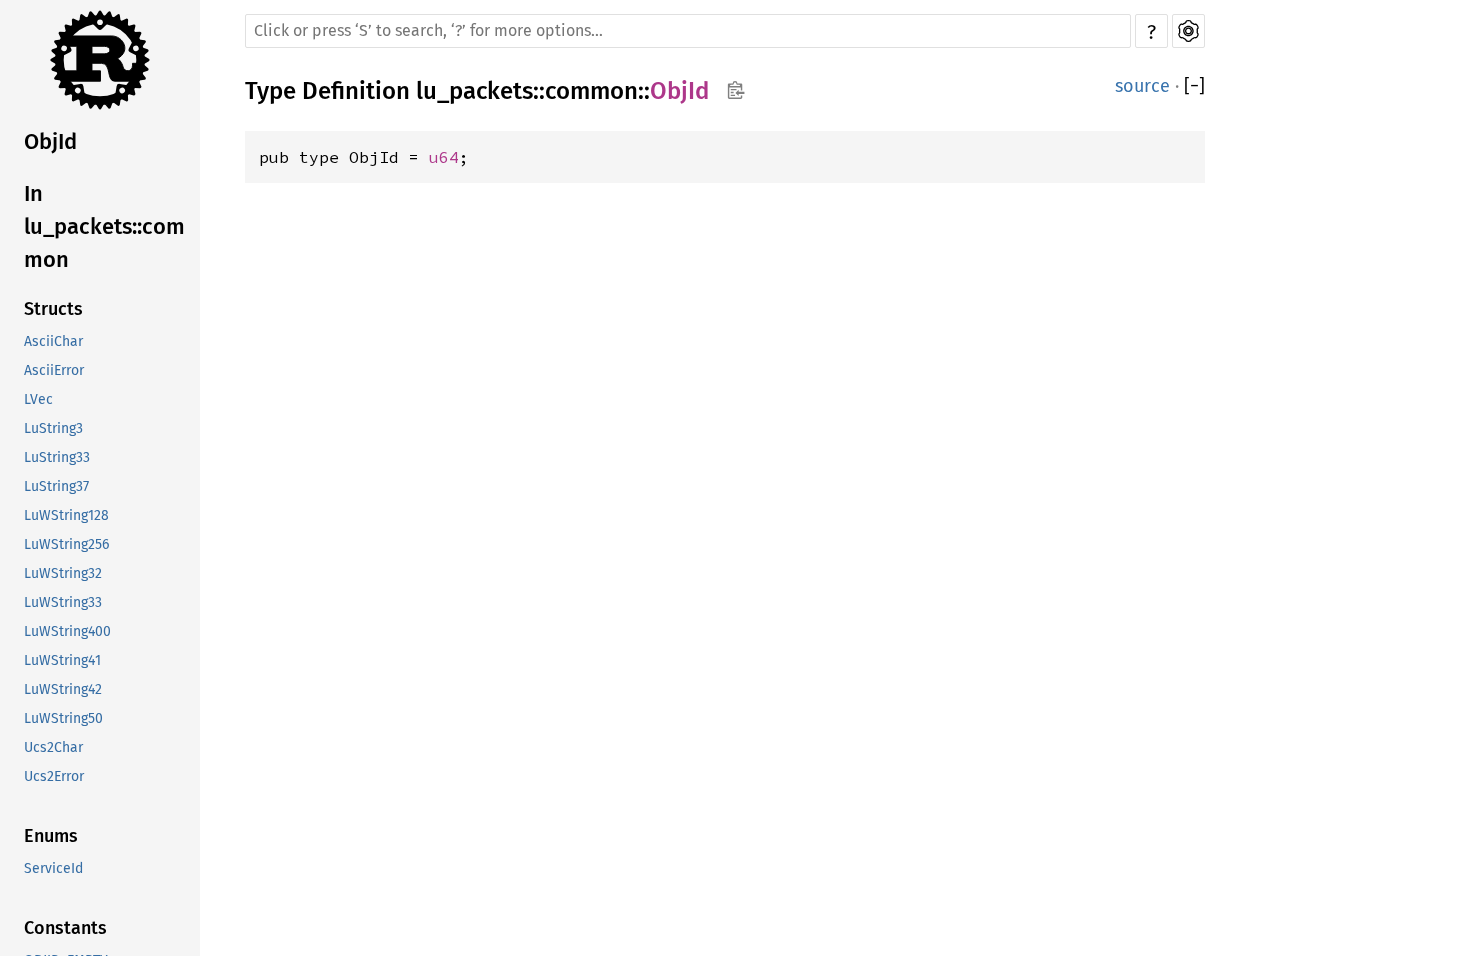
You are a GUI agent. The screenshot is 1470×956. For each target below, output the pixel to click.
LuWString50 (63, 718)
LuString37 (56, 486)
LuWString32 (63, 573)
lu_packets (474, 91)
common (591, 91)
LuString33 (57, 457)
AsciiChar (53, 341)
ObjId (50, 141)
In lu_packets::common (104, 226)
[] (1194, 86)
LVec (38, 399)
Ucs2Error (54, 776)
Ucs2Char (53, 747)
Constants (65, 928)
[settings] (1188, 31)
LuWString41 (62, 660)
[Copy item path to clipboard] (735, 90)
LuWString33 (63, 602)
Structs (53, 309)
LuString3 (53, 428)
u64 (444, 157)
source (1142, 86)
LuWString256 (66, 544)
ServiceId (53, 868)
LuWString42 (63, 689)
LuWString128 (66, 515)
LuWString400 (67, 631)
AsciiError (54, 370)
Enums (51, 836)
